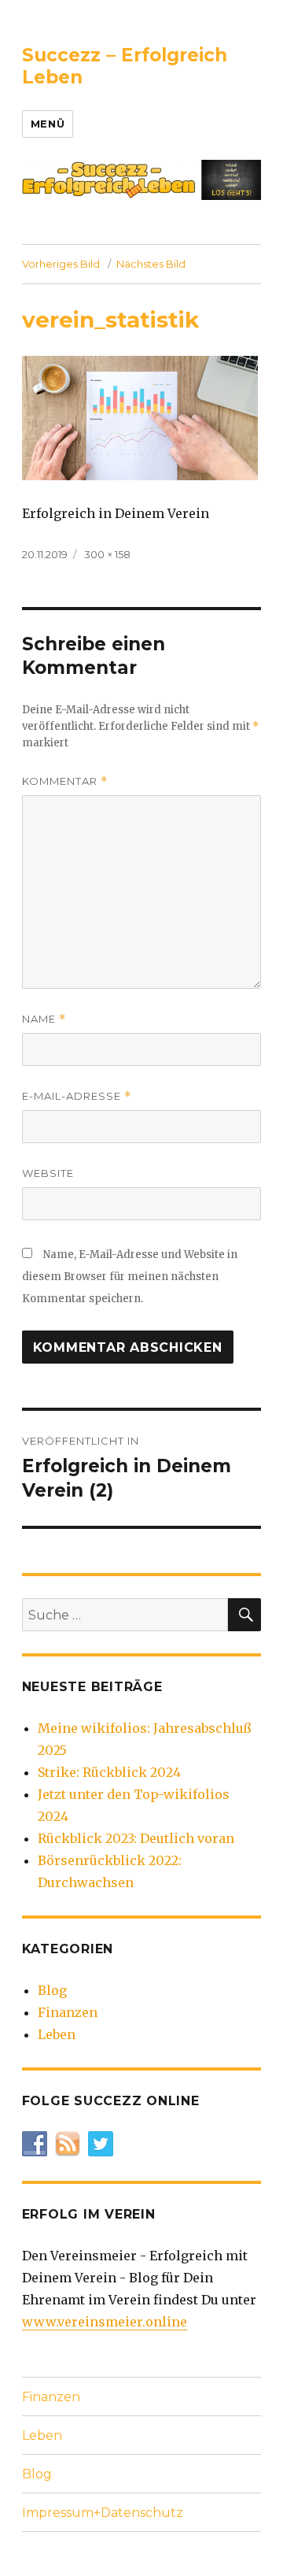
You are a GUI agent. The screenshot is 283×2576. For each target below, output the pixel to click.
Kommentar (65, 781)
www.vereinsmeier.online (105, 2322)
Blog (52, 1990)
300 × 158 (107, 554)
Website (48, 1173)
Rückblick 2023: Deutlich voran (136, 1838)
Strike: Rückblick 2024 (109, 1772)
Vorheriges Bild (61, 264)
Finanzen (68, 2012)
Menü (48, 124)
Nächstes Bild (151, 264)
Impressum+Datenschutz (103, 2513)
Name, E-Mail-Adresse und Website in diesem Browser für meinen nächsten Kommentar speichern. (130, 1277)
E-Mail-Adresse (77, 1096)
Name (44, 1019)
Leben (57, 2034)
